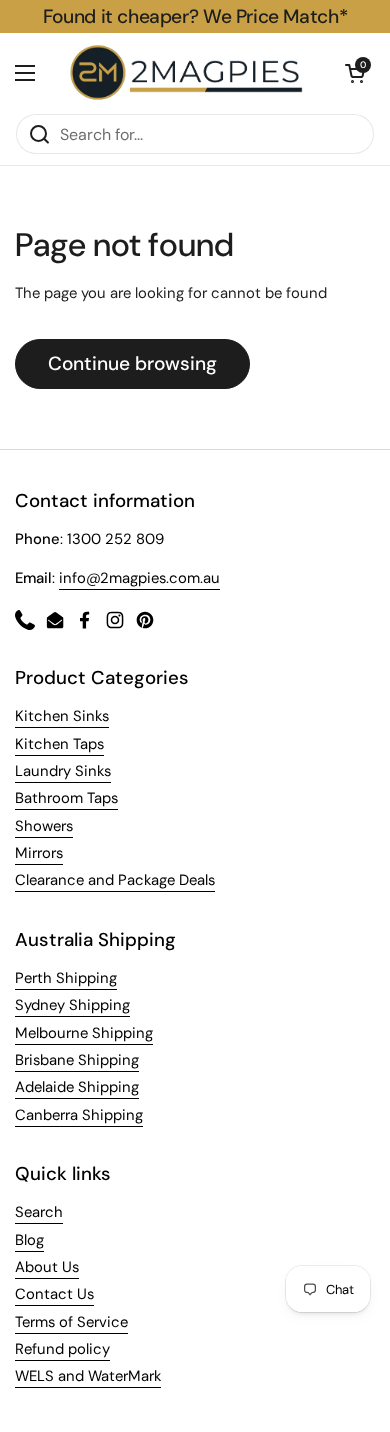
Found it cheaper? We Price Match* (195, 16)
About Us (47, 1267)
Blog (29, 1240)
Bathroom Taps (66, 798)
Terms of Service (71, 1322)
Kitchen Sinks (62, 716)
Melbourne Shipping (84, 1033)
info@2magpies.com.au (139, 578)
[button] (355, 73)
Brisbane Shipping (77, 1060)
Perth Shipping (66, 978)
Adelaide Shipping (77, 1087)
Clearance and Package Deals (115, 880)
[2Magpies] (190, 73)
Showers (44, 826)
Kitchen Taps (59, 744)
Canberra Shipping (79, 1115)
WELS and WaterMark (88, 1376)
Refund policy (62, 1349)
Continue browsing (132, 363)
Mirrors (39, 853)
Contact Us (54, 1294)
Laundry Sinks (63, 771)
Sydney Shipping (72, 1005)
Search (39, 1212)
